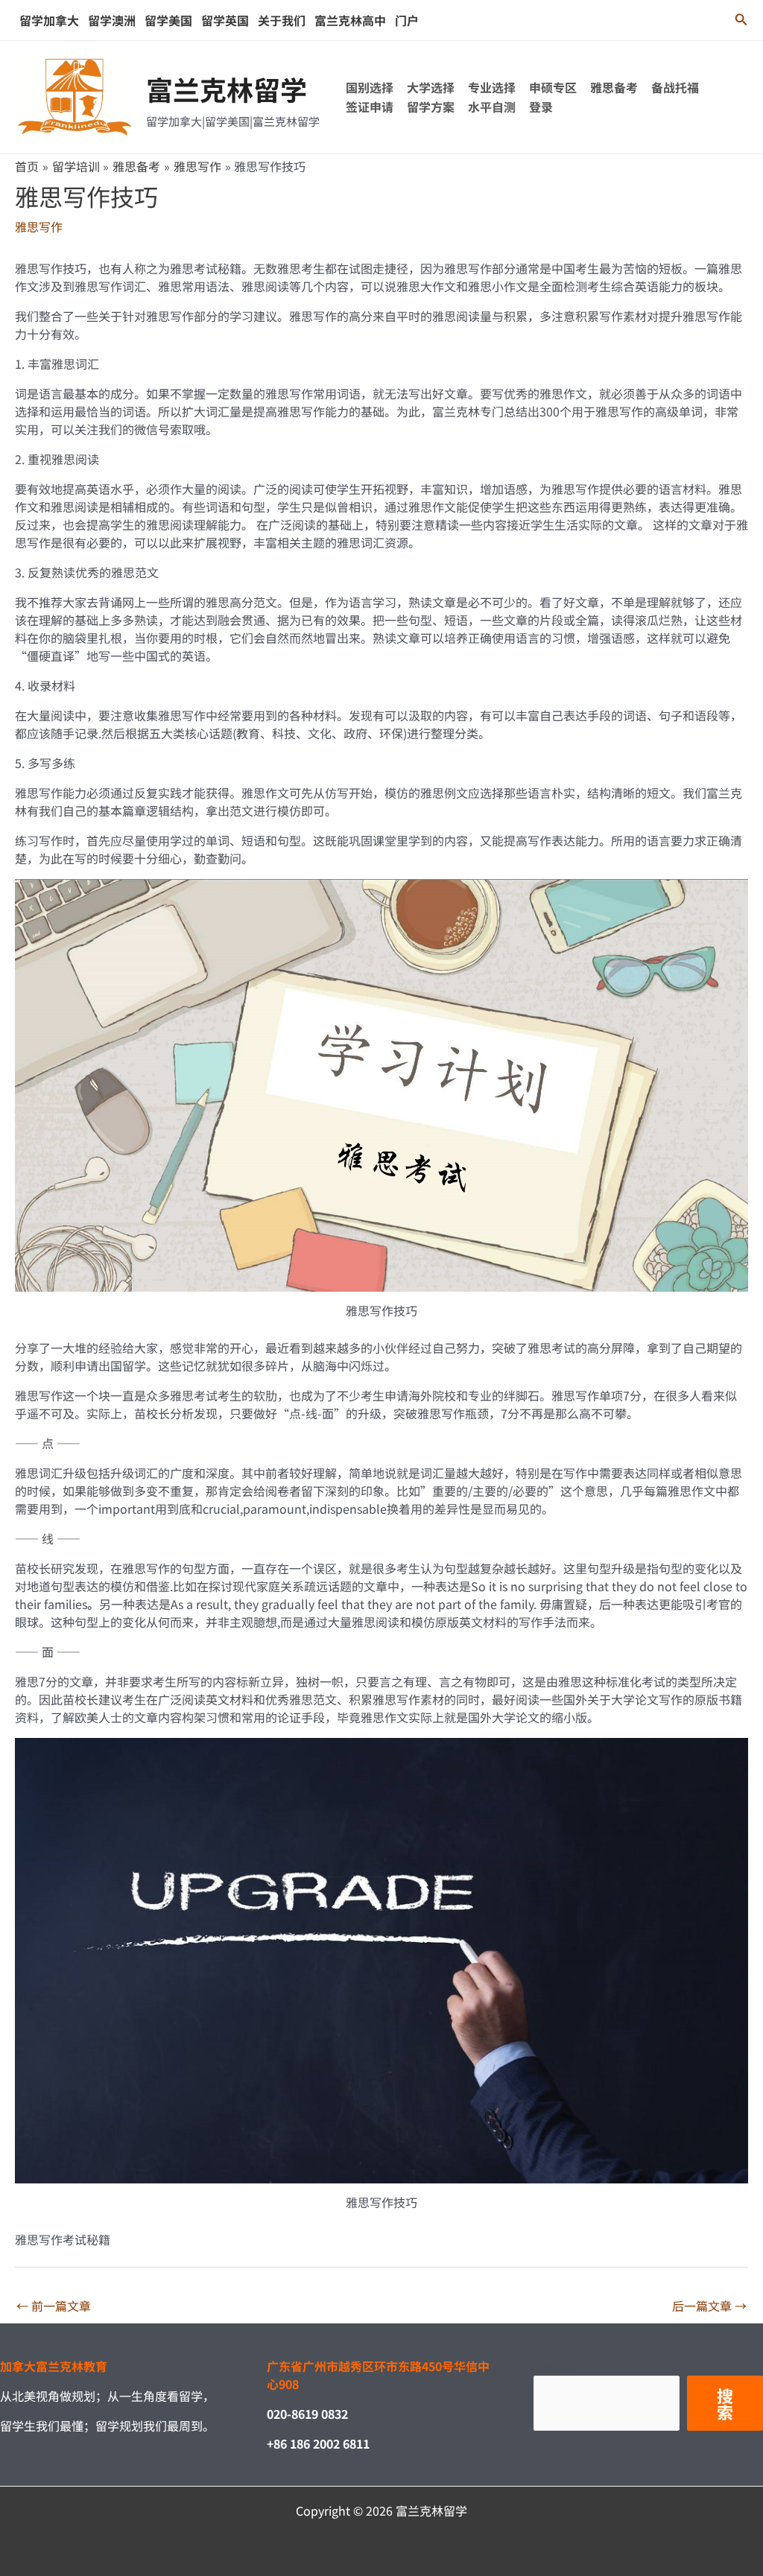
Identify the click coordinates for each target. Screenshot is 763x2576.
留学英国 (225, 20)
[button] (741, 20)
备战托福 (675, 87)
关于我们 (282, 20)
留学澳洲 (112, 20)
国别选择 (370, 87)
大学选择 (431, 87)
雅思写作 (39, 226)
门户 (407, 20)
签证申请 (370, 107)
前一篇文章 (54, 2306)
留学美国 (168, 20)
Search (553, 2366)
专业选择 (492, 87)
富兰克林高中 (350, 20)
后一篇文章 (709, 2306)
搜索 (725, 2403)
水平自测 (492, 107)
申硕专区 (553, 87)
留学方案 (431, 107)
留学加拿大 (49, 20)
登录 (541, 107)
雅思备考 (614, 87)
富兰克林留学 (227, 89)
